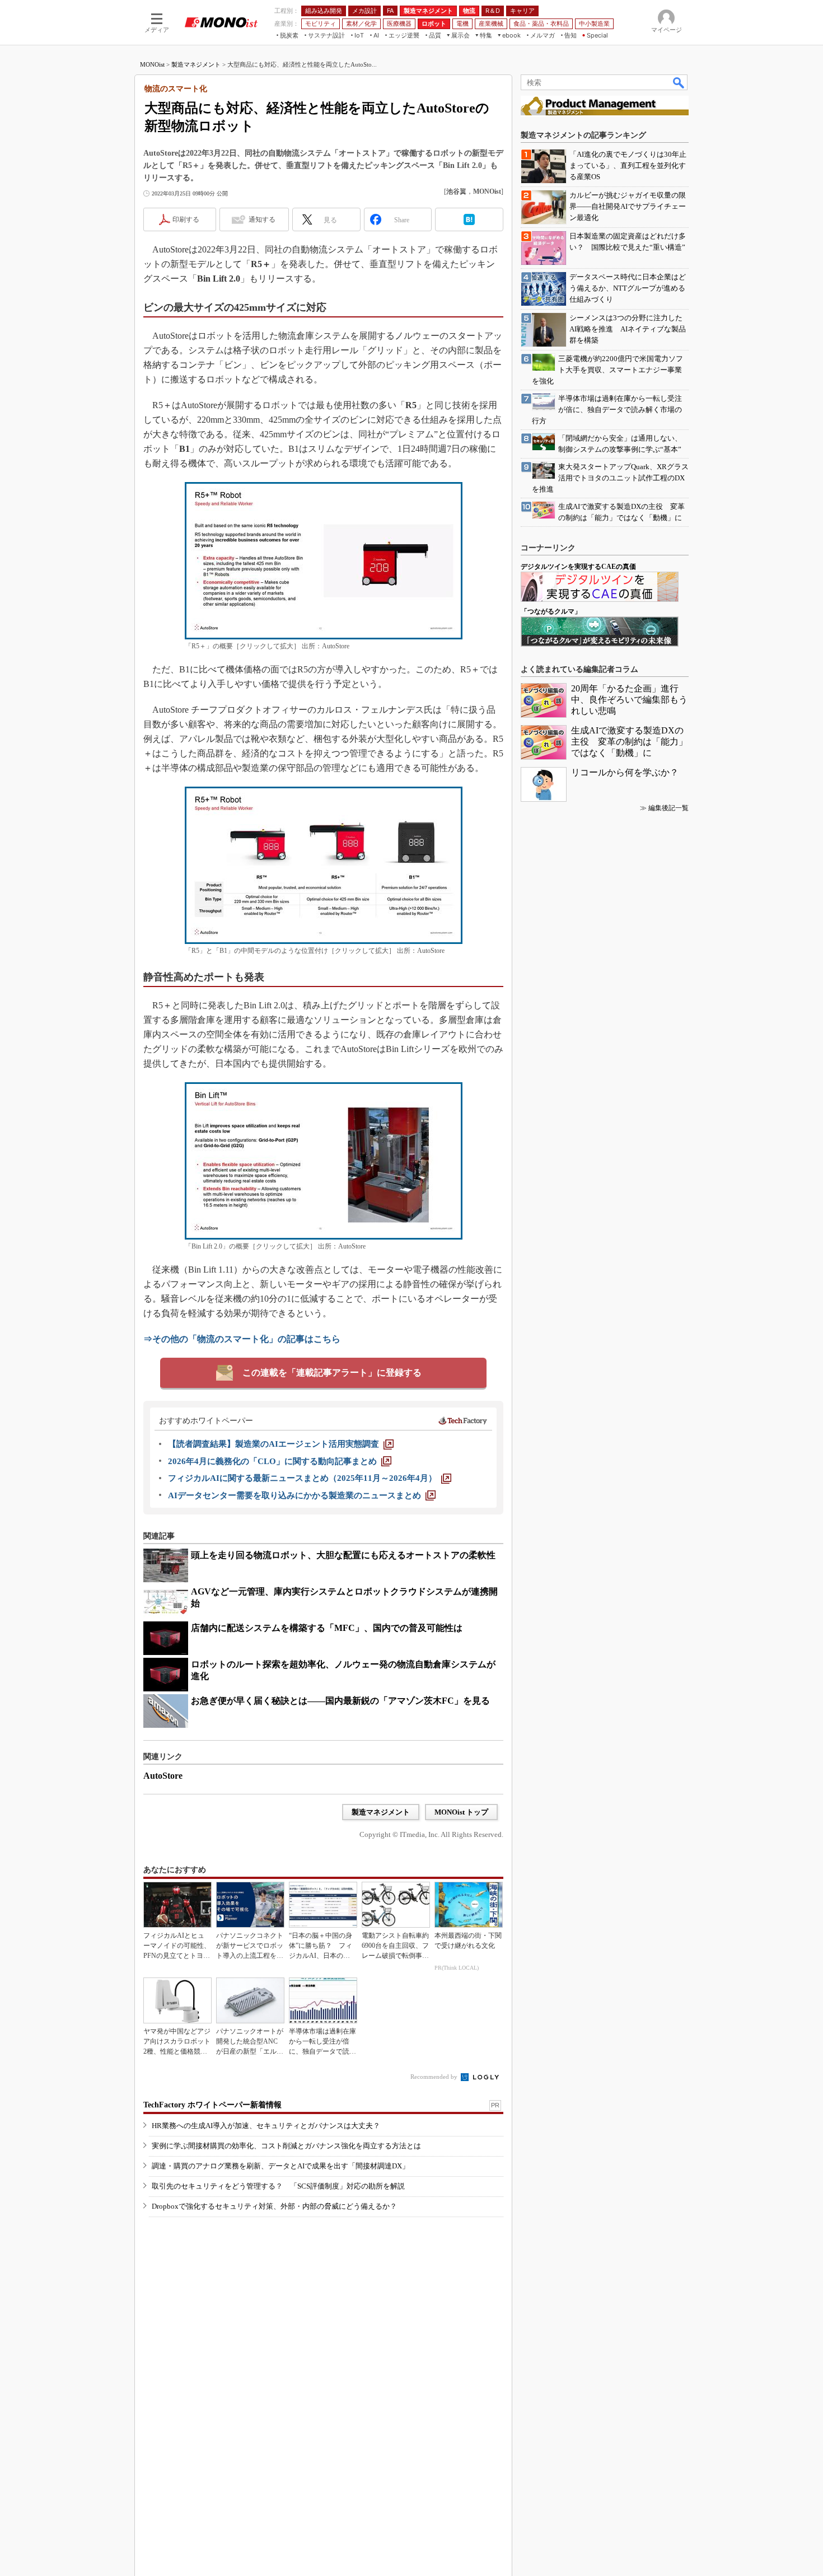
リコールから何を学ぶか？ (625, 772)
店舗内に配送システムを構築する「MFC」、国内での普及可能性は (327, 1628)
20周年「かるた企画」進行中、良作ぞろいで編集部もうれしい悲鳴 (629, 700)
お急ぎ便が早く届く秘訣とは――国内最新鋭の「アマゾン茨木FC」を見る (340, 1701)
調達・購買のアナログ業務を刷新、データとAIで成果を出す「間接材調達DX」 (280, 2166)
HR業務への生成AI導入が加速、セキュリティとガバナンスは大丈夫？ (266, 2126)
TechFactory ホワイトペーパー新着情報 (212, 2105)
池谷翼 (456, 191)
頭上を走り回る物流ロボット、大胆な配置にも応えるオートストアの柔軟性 (343, 1555)
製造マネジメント (196, 64)
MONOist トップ (461, 1812)
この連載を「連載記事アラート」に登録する (332, 1373)
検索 (679, 82)
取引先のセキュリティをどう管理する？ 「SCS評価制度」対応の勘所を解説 (278, 2186)
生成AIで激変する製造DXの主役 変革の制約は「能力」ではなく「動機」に (629, 742)
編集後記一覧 (668, 808)
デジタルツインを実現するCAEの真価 (578, 567)
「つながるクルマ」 (551, 611)
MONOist (152, 64)
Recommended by (435, 2077)
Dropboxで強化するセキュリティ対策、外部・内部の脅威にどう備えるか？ (274, 2206)
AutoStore (163, 1776)
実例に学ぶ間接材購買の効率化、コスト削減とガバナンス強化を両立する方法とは (286, 2146)
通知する (262, 219)
